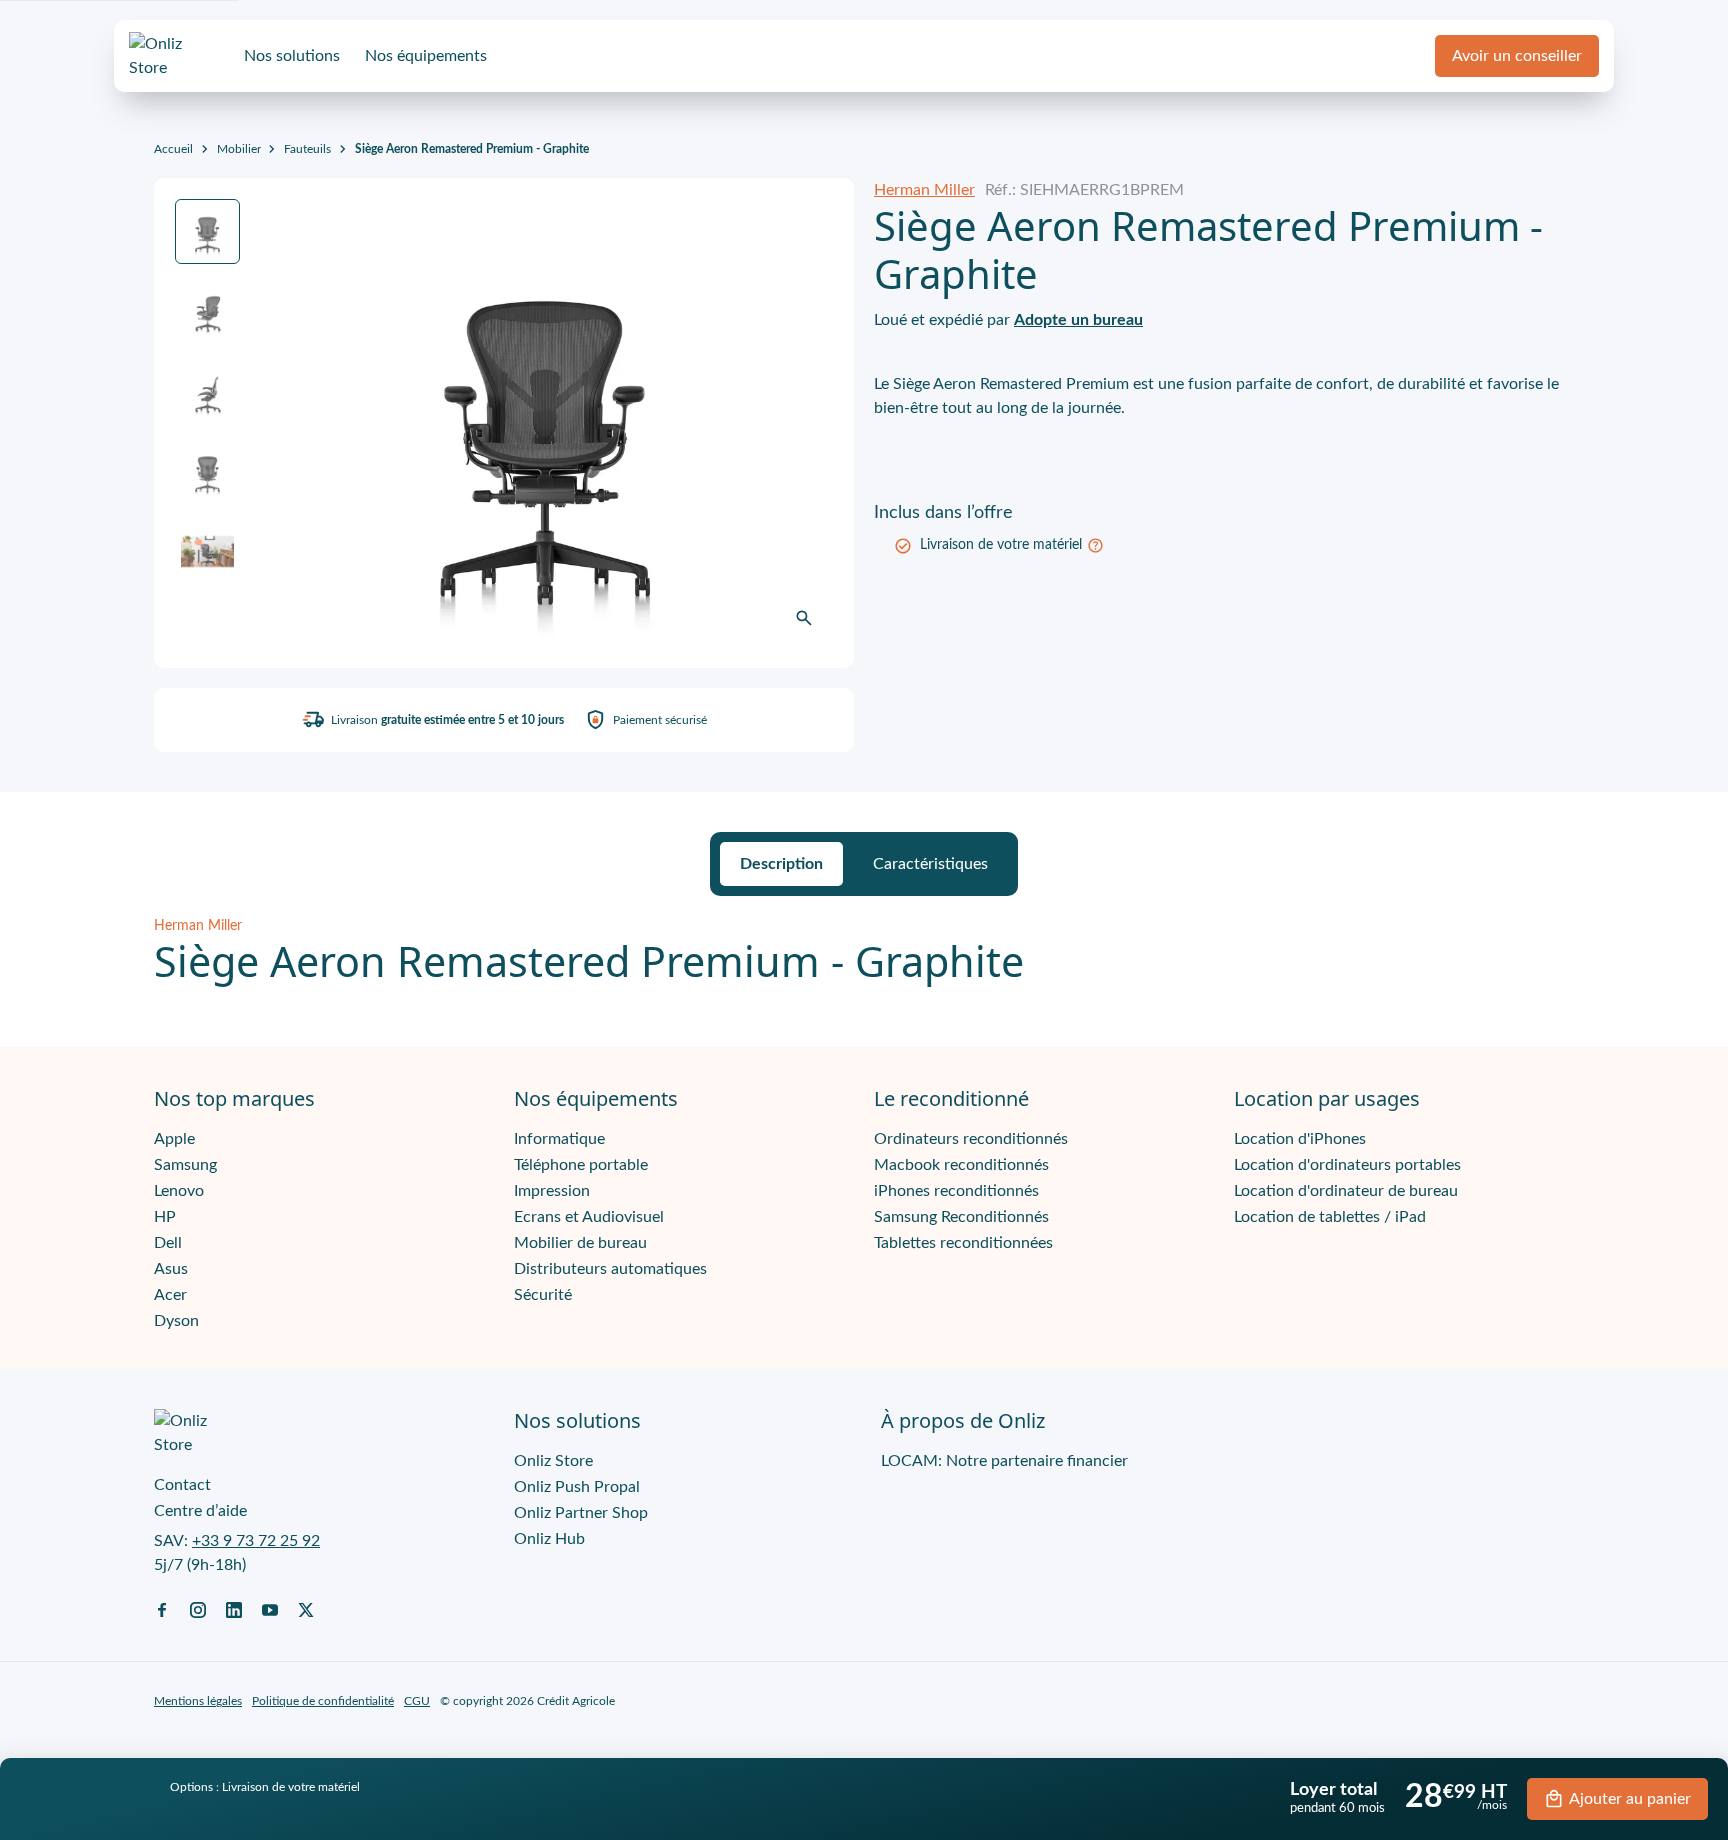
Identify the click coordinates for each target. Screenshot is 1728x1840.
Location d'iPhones (1300, 1139)
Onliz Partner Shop (581, 1513)
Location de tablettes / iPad (1330, 1217)
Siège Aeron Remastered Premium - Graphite (472, 149)
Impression (552, 1191)
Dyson (176, 1321)
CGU (417, 1701)
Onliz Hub (549, 1539)
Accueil (173, 149)
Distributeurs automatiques (610, 1269)
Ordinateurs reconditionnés (971, 1139)
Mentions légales (198, 1701)
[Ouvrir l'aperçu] (804, 618)
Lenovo (179, 1191)
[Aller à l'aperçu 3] (207, 391)
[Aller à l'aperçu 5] (207, 551)
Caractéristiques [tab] (930, 864)
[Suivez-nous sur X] (306, 1609)
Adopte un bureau (1078, 320)
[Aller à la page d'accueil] (174, 56)
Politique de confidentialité (323, 1701)
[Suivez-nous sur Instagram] (198, 1609)
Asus (171, 1269)
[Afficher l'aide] (1095, 545)
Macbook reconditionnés (961, 1165)
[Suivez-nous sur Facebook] (162, 1609)
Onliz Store (553, 1461)
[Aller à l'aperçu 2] (207, 311)
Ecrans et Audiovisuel (589, 1217)
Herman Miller (924, 190)
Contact (182, 1485)
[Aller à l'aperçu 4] (207, 471)
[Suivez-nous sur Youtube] (270, 1609)
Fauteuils (307, 149)
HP (165, 1217)
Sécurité (543, 1295)
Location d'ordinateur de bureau (1346, 1191)
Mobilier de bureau (580, 1243)
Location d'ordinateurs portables (1347, 1165)
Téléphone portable (581, 1165)
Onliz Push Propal (577, 1487)
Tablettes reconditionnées (963, 1243)
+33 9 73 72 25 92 (256, 1541)
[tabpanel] (864, 951)
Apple (174, 1139)
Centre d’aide (200, 1511)
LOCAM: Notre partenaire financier (1004, 1461)
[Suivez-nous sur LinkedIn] (234, 1609)
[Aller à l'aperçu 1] (207, 231)
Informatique (559, 1139)
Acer (170, 1295)
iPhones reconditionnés (956, 1191)
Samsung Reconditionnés (961, 1217)
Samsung (185, 1165)
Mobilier (239, 149)
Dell (168, 1243)
